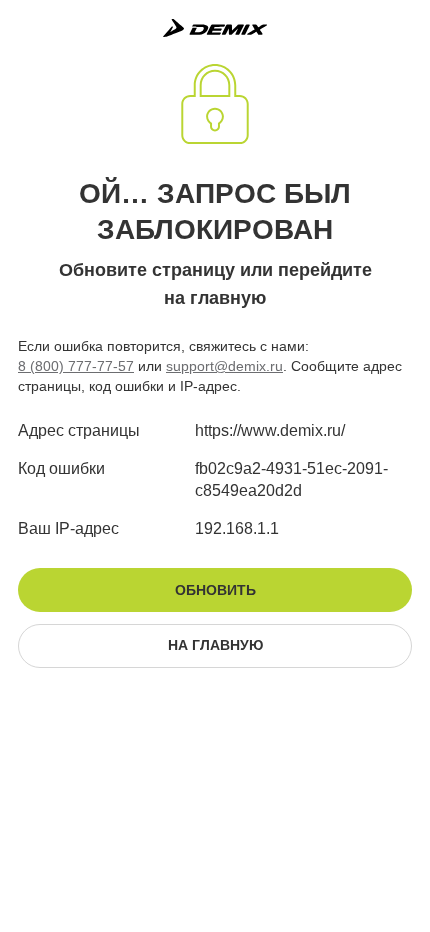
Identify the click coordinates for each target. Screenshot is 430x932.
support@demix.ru (224, 366)
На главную (215, 645)
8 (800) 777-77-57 (76, 366)
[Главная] (215, 28)
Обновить (215, 590)
